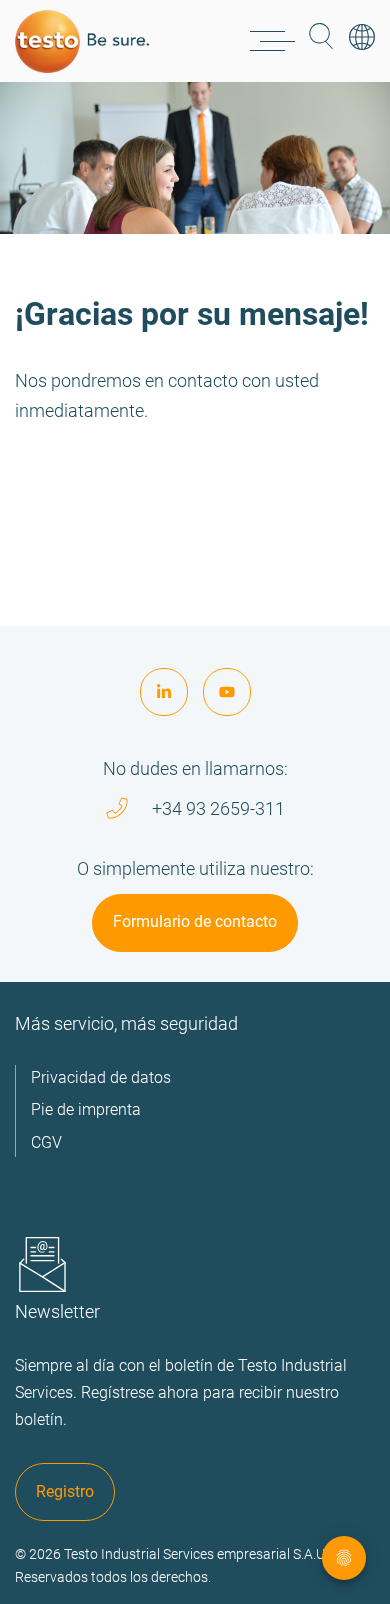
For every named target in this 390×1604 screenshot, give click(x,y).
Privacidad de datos (101, 1077)
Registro (65, 1491)
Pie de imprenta (86, 1109)
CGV (46, 1142)
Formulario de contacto (195, 921)
